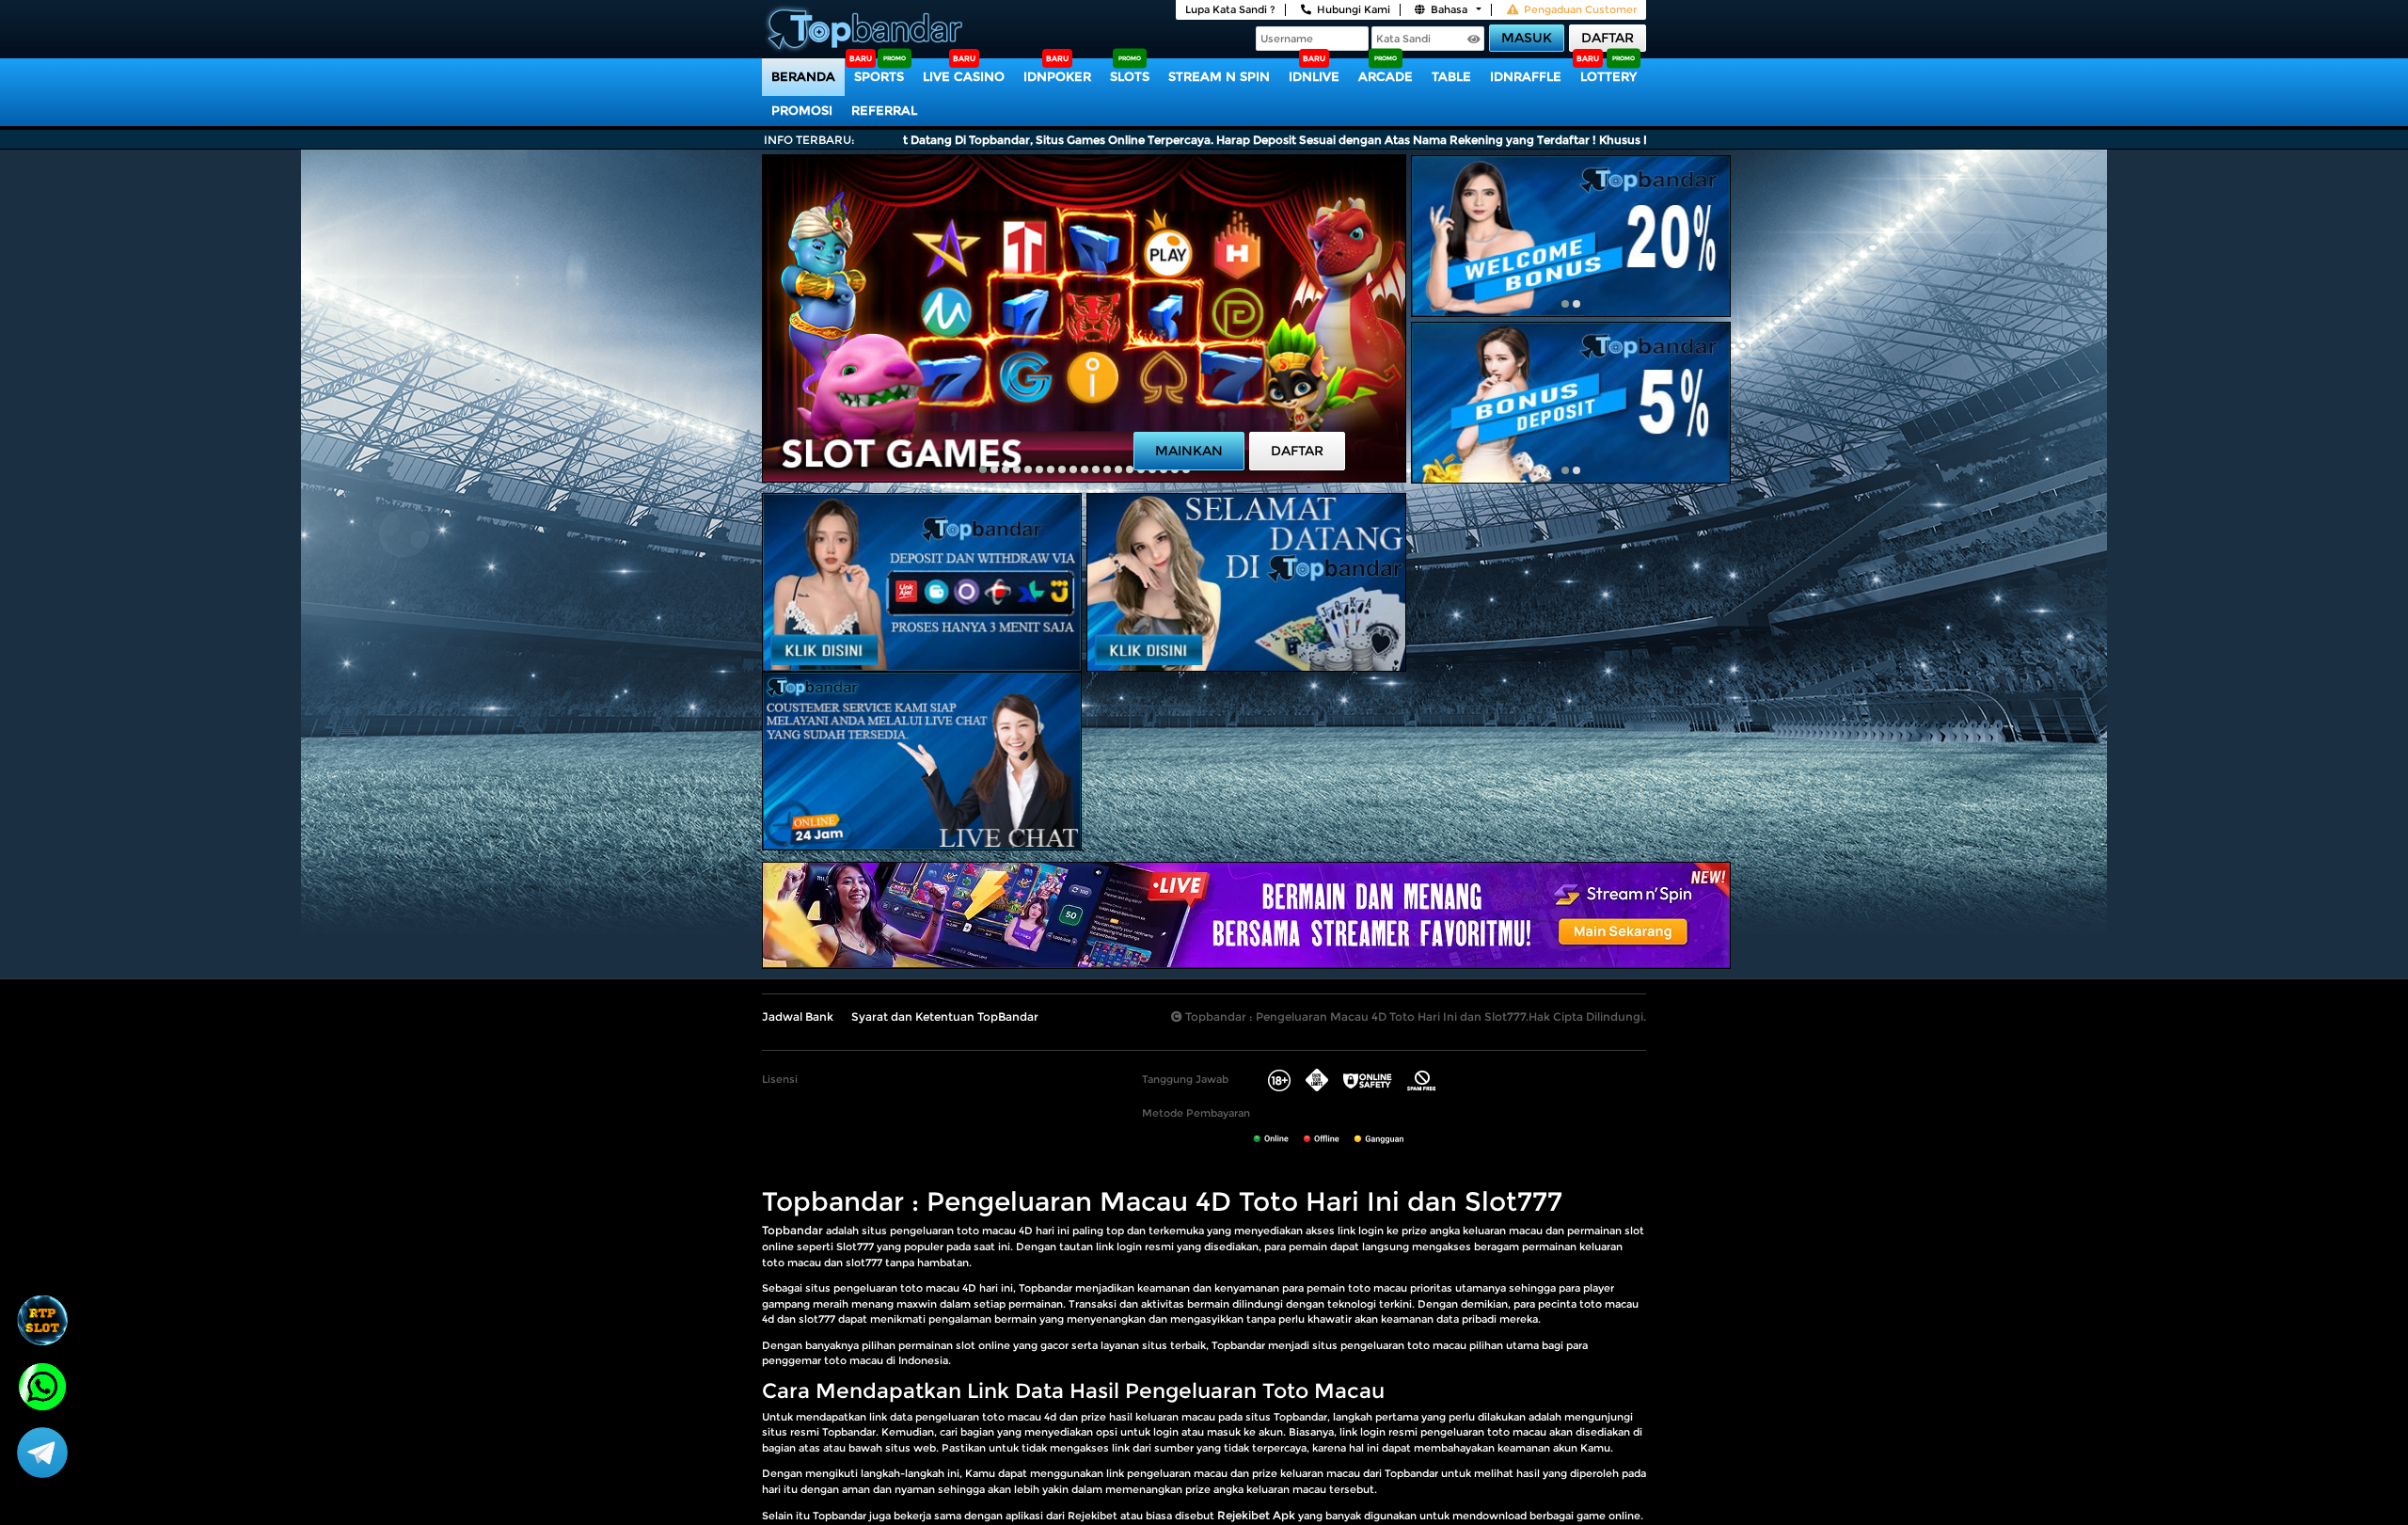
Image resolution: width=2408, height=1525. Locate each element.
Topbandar (792, 1230)
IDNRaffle (1526, 76)
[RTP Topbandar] (42, 1320)
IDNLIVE (1314, 76)
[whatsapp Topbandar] (42, 1385)
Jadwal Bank (798, 1017)
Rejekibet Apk (1256, 1515)
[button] (983, 469)
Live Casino (964, 76)
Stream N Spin (1219, 76)
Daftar (1608, 38)
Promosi (802, 110)
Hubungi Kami (1354, 9)
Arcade (1386, 76)
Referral (884, 110)
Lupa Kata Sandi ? (1230, 9)
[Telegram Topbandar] (42, 1452)
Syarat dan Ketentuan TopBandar (945, 1017)
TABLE (1451, 76)
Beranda (803, 76)
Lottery (1608, 76)
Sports (879, 76)
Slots (1130, 76)
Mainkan (1189, 451)
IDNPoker (1057, 76)
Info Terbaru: (809, 140)
